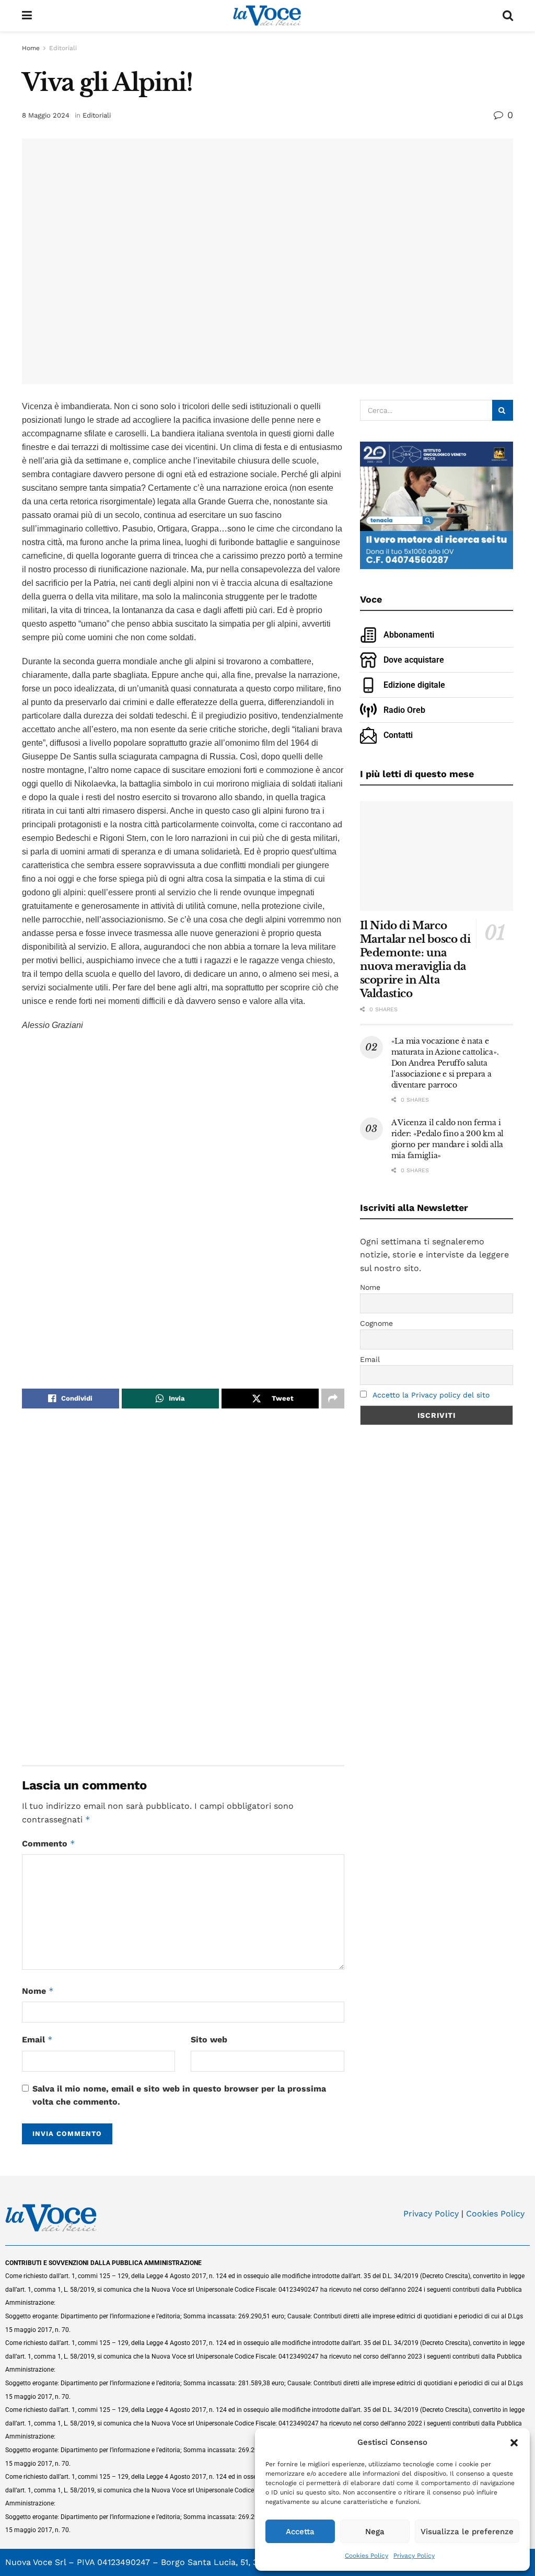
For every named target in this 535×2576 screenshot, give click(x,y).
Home (31, 48)
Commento (49, 1844)
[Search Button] (508, 16)
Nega (375, 2532)
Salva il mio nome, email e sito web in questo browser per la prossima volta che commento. (179, 2095)
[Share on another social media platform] (333, 1399)
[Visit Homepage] (267, 16)
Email (37, 2040)
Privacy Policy (414, 2556)
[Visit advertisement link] (183, 1204)
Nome (38, 1991)
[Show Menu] (27, 16)
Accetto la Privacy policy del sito (431, 1395)
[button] (514, 2443)
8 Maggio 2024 (46, 115)
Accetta (300, 2532)
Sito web (209, 2040)
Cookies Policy (367, 2556)
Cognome (376, 1323)
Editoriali (63, 48)
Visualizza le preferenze (467, 2532)
